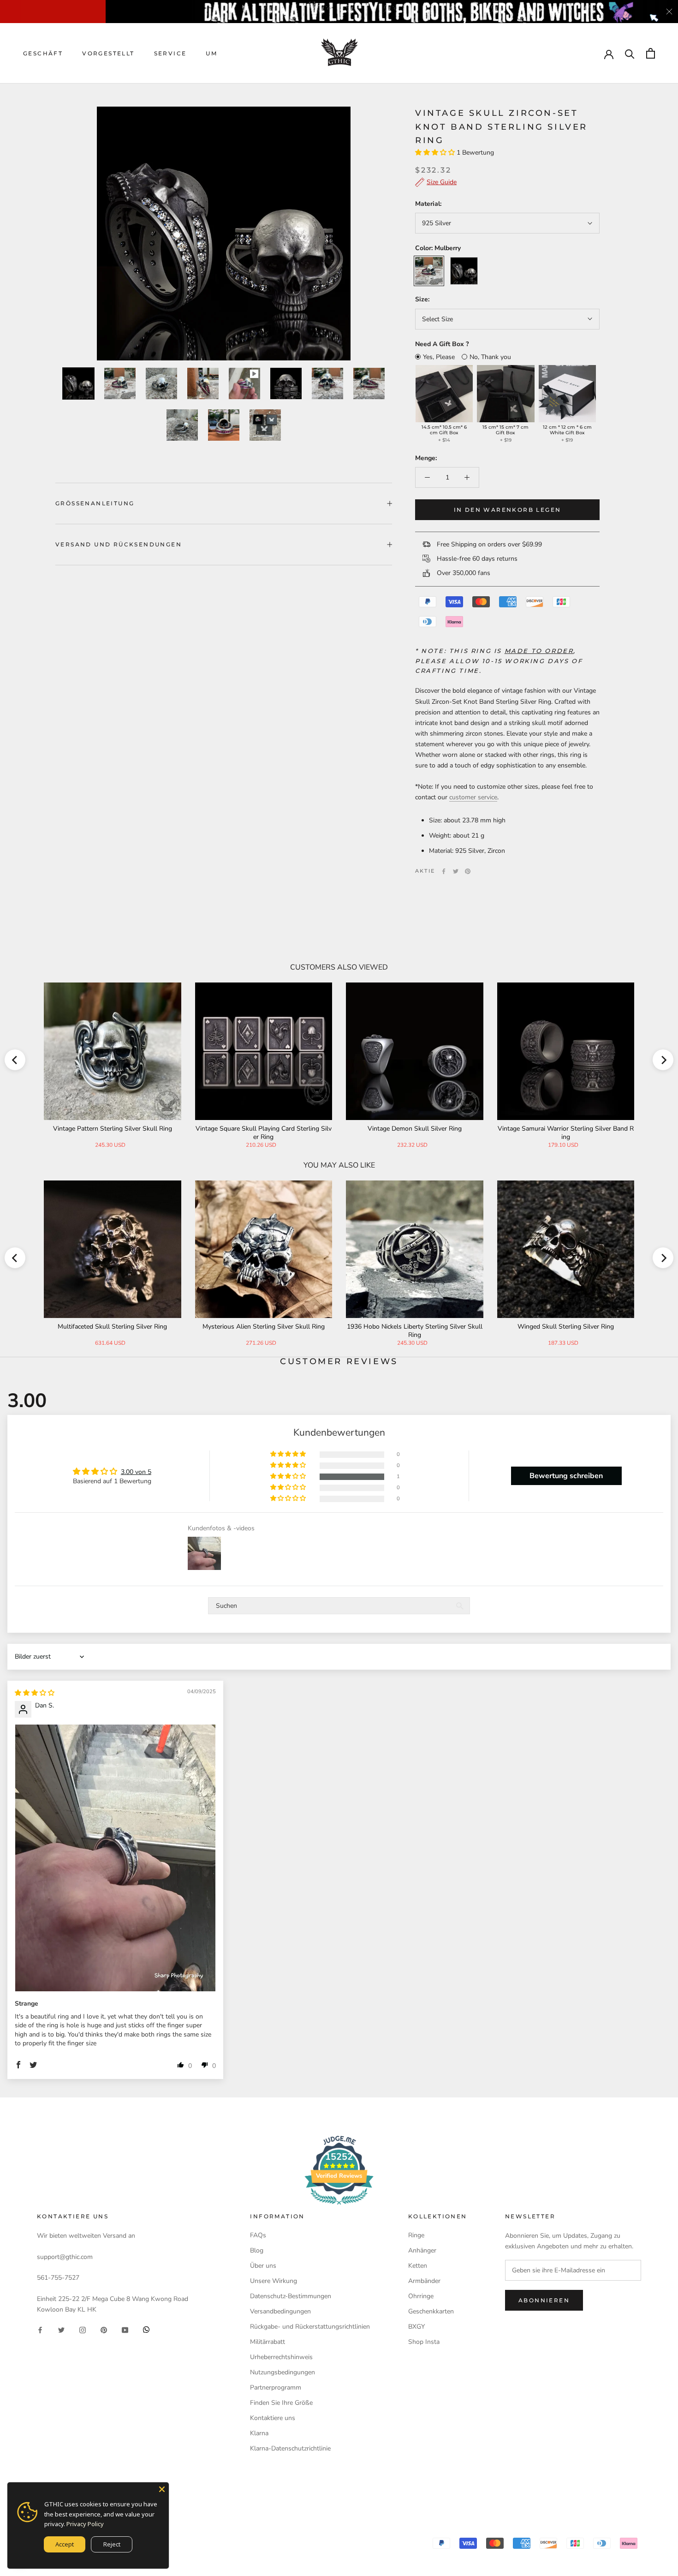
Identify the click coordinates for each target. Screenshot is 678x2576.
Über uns (263, 2266)
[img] (35, 1693)
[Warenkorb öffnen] (651, 53)
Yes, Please (439, 357)
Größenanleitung (95, 503)
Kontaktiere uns (273, 2418)
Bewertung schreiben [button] (566, 1476)
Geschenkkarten (431, 2311)
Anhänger (422, 2250)
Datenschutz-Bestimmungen (291, 2296)
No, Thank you (490, 357)
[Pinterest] (468, 871)
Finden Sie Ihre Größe (281, 2403)
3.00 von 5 (136, 1472)
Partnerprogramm (276, 2387)
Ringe (416, 2235)
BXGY (416, 2327)
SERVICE (170, 53)
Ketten (418, 2266)
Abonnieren (544, 2300)
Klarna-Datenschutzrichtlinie (290, 2448)
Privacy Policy (85, 2524)
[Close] (162, 2489)
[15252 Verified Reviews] (339, 2207)
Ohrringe (421, 2296)
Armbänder (424, 2281)
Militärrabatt (268, 2342)
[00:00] (224, 234)
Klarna (259, 2433)
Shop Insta (424, 2342)
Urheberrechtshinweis (281, 2357)
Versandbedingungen (280, 2311)
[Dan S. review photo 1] (115, 1858)
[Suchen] (630, 53)
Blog (257, 2250)
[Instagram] (83, 2329)
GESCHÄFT (43, 53)
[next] (663, 1060)
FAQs (258, 2235)
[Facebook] (444, 871)
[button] (436, 153)
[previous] (15, 1060)
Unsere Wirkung (274, 2281)
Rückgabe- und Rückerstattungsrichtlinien (310, 2327)
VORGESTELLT (108, 53)
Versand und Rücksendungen (119, 544)
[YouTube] (125, 2329)
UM (211, 53)
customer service (473, 797)
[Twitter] (456, 871)
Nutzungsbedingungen (282, 2372)
